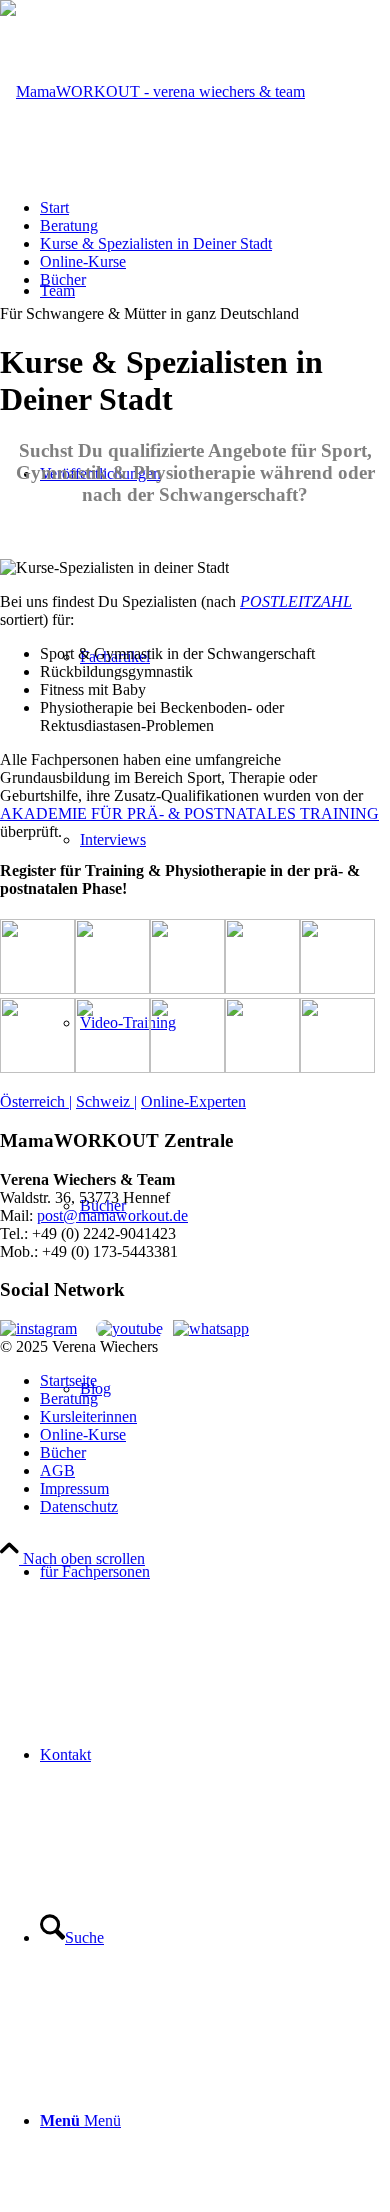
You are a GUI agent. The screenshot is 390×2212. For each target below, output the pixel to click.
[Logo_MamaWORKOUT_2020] (152, 91)
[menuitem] (215, 1571)
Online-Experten (193, 1101)
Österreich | (36, 1101)
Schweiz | (106, 1101)
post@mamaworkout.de (112, 1215)
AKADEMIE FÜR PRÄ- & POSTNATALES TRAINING (189, 813)
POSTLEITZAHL (296, 601)
